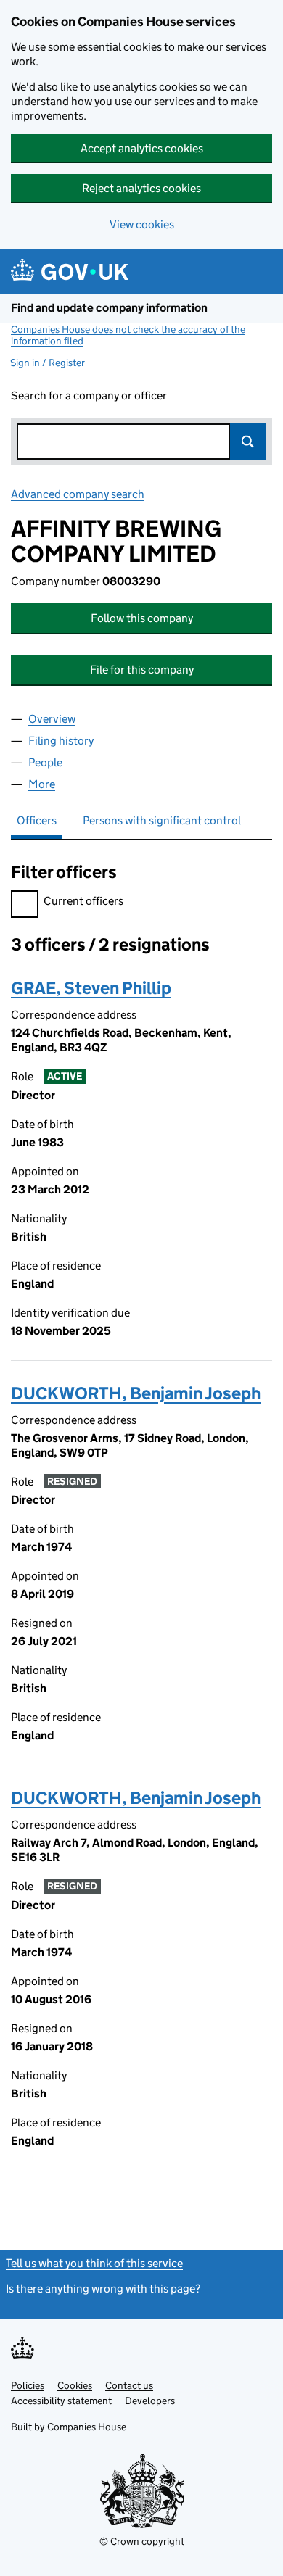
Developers (150, 2401)
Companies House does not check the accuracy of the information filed (128, 335)
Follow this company (142, 618)
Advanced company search (78, 494)
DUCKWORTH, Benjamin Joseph (136, 1393)
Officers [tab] (37, 820)
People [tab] (45, 762)
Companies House (87, 2427)
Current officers (83, 901)
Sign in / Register (48, 363)
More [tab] (42, 784)
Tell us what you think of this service (94, 2263)
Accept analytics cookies (142, 148)
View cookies (142, 224)
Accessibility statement (61, 2401)
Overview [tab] (52, 719)
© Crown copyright (142, 2541)
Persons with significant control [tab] (162, 820)
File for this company (142, 670)
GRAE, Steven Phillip (91, 988)
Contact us (129, 2385)
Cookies (75, 2385)
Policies (28, 2385)
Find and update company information (109, 308)
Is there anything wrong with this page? (103, 2289)
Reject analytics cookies (141, 188)
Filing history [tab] (61, 741)
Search (248, 442)
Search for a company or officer (89, 395)
